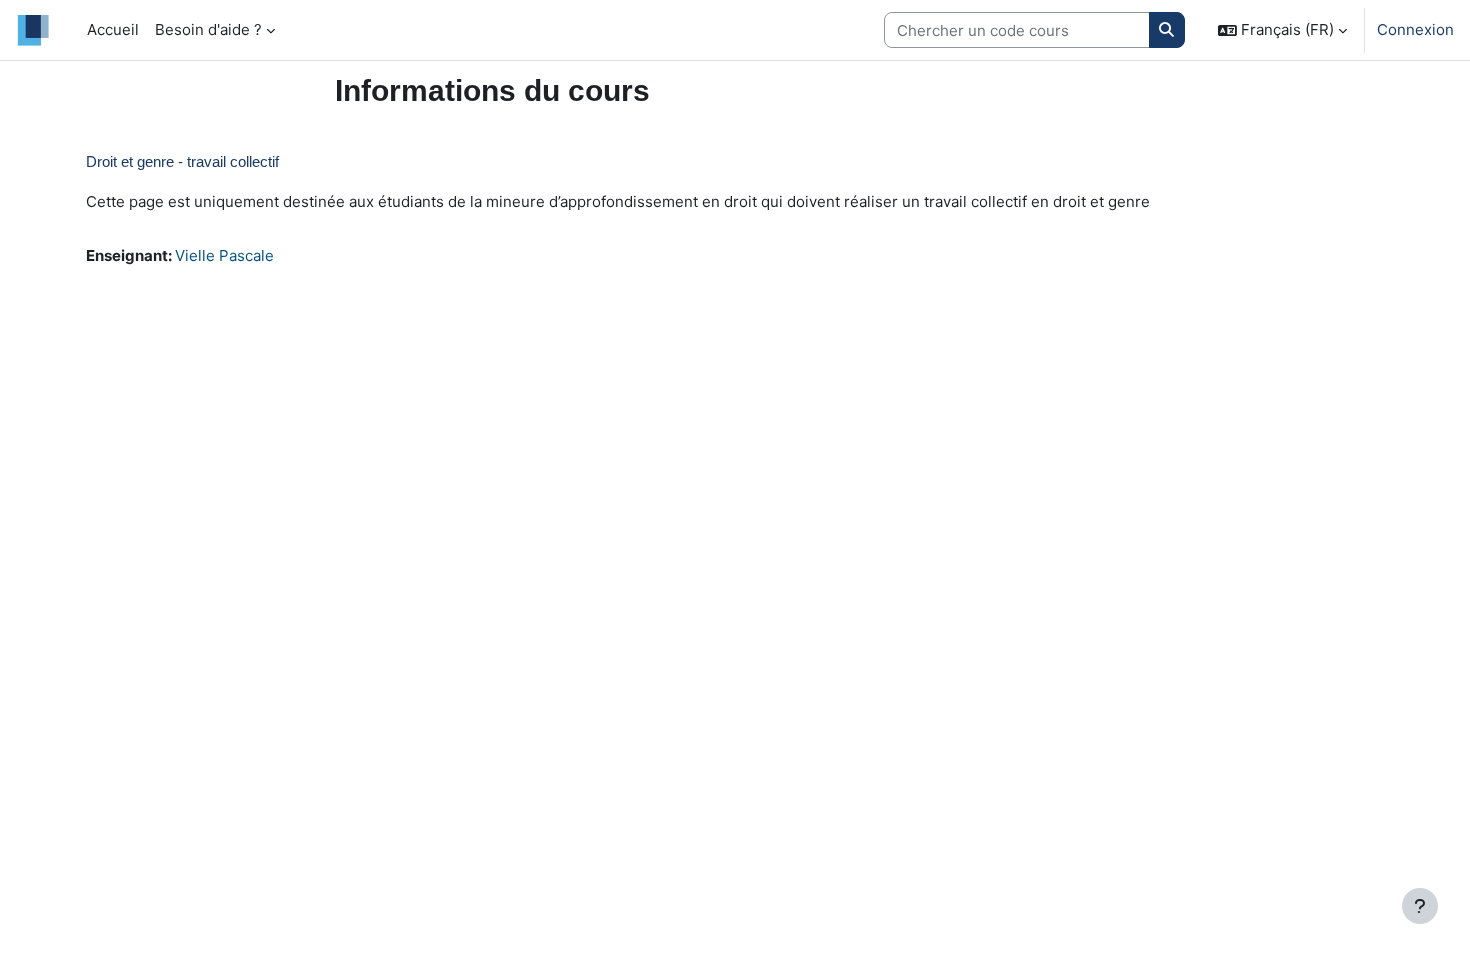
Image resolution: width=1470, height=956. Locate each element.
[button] (1282, 30)
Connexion (1415, 29)
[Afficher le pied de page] (1420, 906)
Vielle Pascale (224, 255)
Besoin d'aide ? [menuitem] (208, 29)
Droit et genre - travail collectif (182, 161)
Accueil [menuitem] (113, 29)
